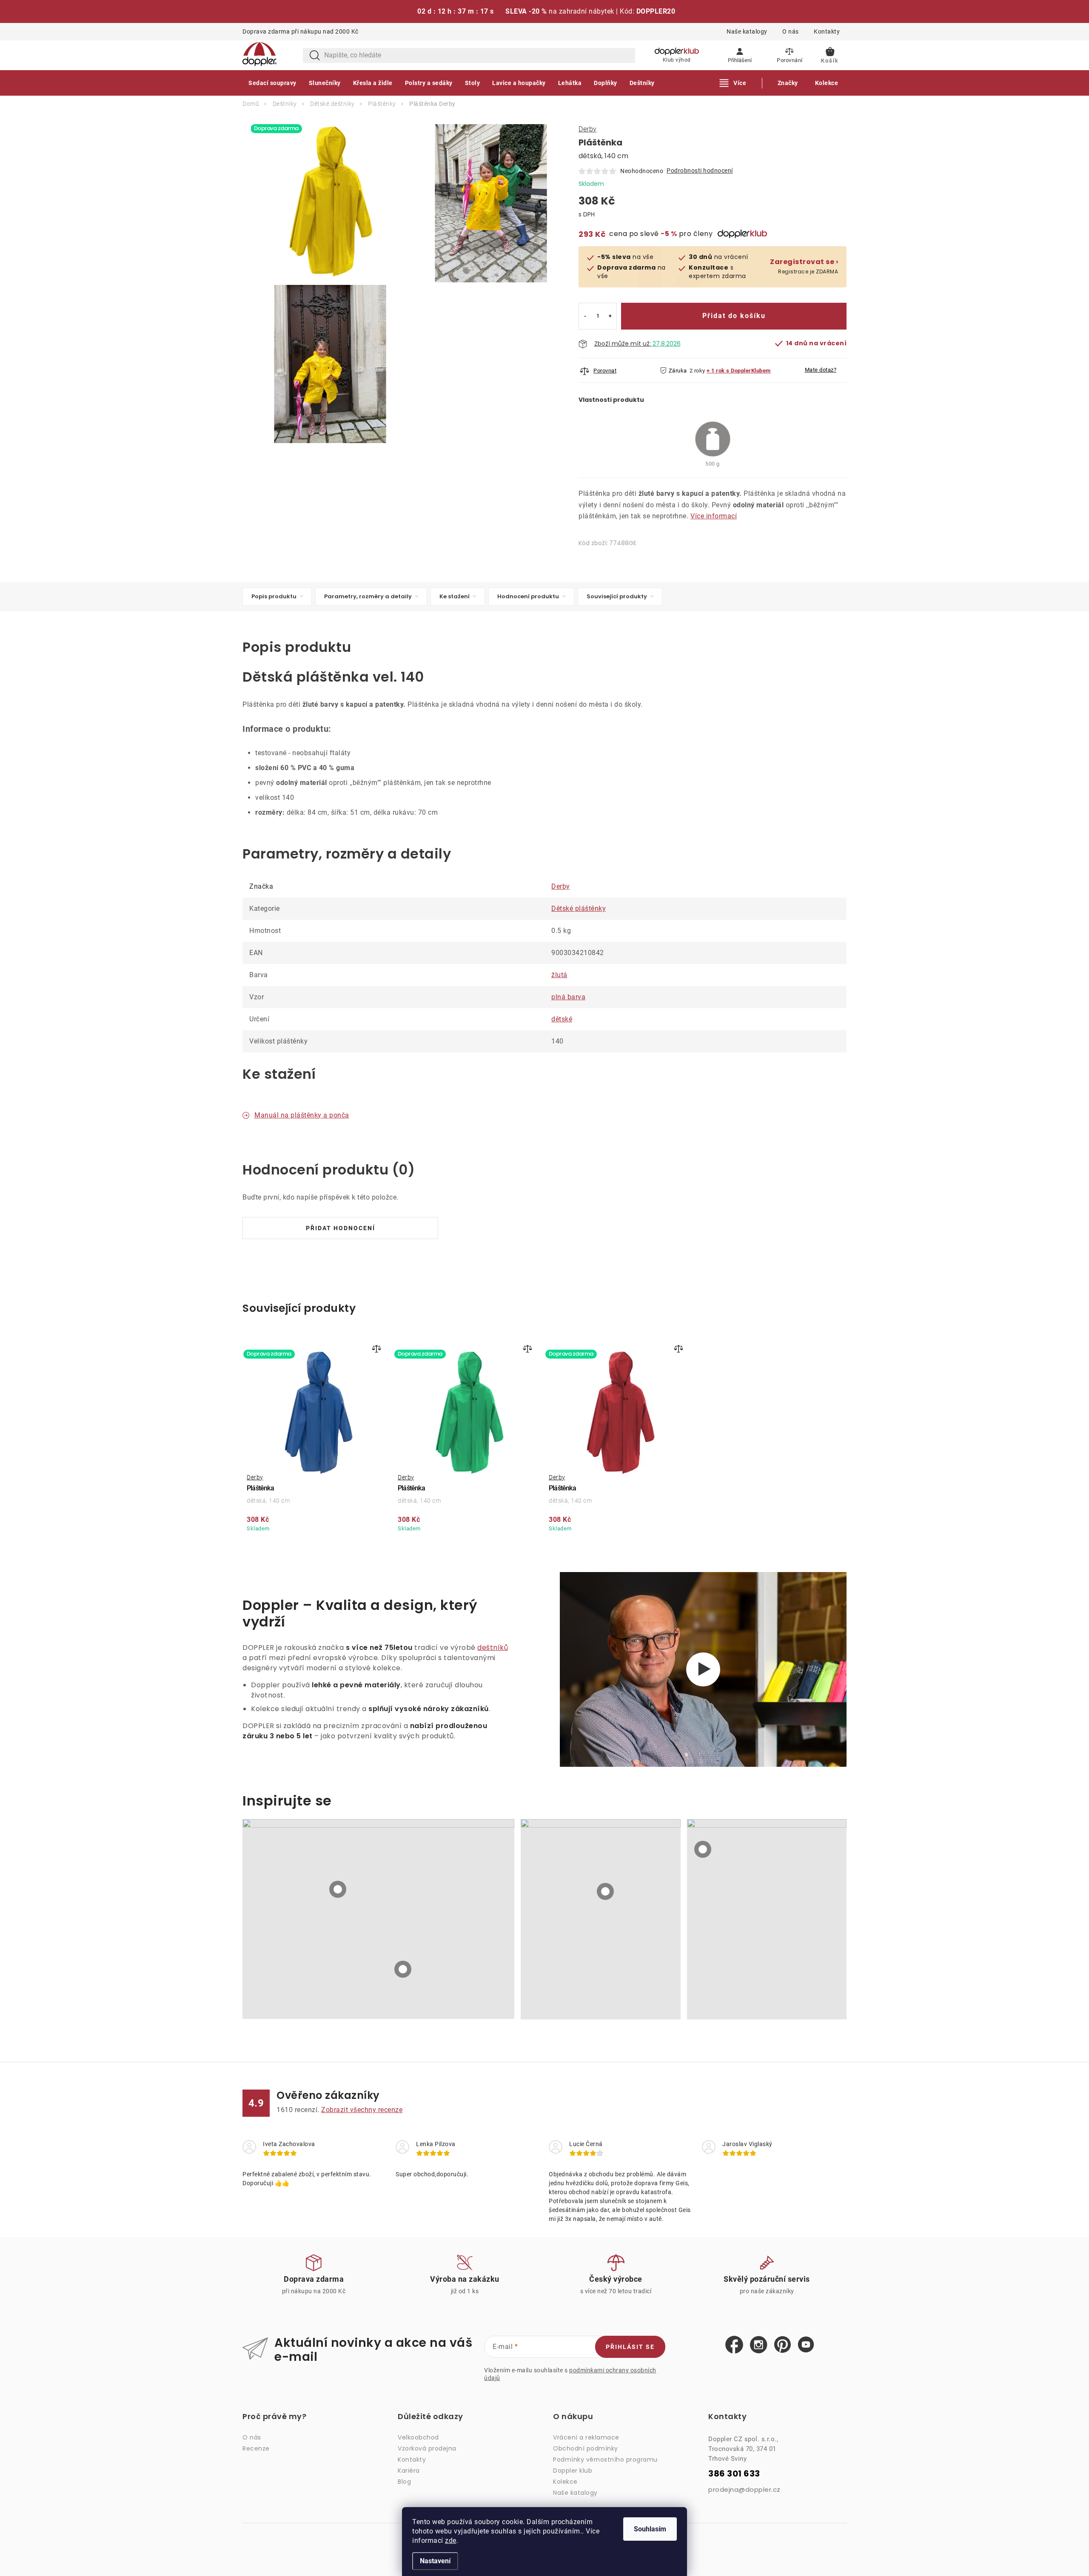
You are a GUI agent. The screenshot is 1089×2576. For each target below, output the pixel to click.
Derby (588, 129)
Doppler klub (573, 2471)
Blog (404, 2482)
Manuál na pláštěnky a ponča (302, 1115)
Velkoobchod (418, 2437)
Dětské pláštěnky (579, 908)
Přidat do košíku (734, 316)
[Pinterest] (783, 2345)
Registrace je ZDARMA (804, 266)
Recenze (256, 2448)
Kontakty (827, 31)
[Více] (733, 83)
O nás (791, 31)
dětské (562, 1019)
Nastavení (435, 2561)
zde (451, 2540)
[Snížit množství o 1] (585, 316)
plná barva (568, 997)
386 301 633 (734, 2474)
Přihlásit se (630, 2347)
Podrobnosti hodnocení (700, 171)
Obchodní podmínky (586, 2448)
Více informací (714, 516)
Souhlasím (650, 2529)
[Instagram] (759, 2345)
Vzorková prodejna (427, 2448)
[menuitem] (272, 83)
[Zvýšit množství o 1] (610, 316)
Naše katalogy (747, 31)
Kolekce (565, 2482)
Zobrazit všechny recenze (362, 2110)
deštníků (493, 1648)
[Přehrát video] (703, 1669)
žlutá (559, 975)
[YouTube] (806, 2345)
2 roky (697, 371)
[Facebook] (734, 2345)
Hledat (315, 55)
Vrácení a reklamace (586, 2437)
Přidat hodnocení (341, 1228)
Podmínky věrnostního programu (605, 2459)
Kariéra (409, 2471)
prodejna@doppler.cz (744, 2489)
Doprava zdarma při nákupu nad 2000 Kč (301, 31)
